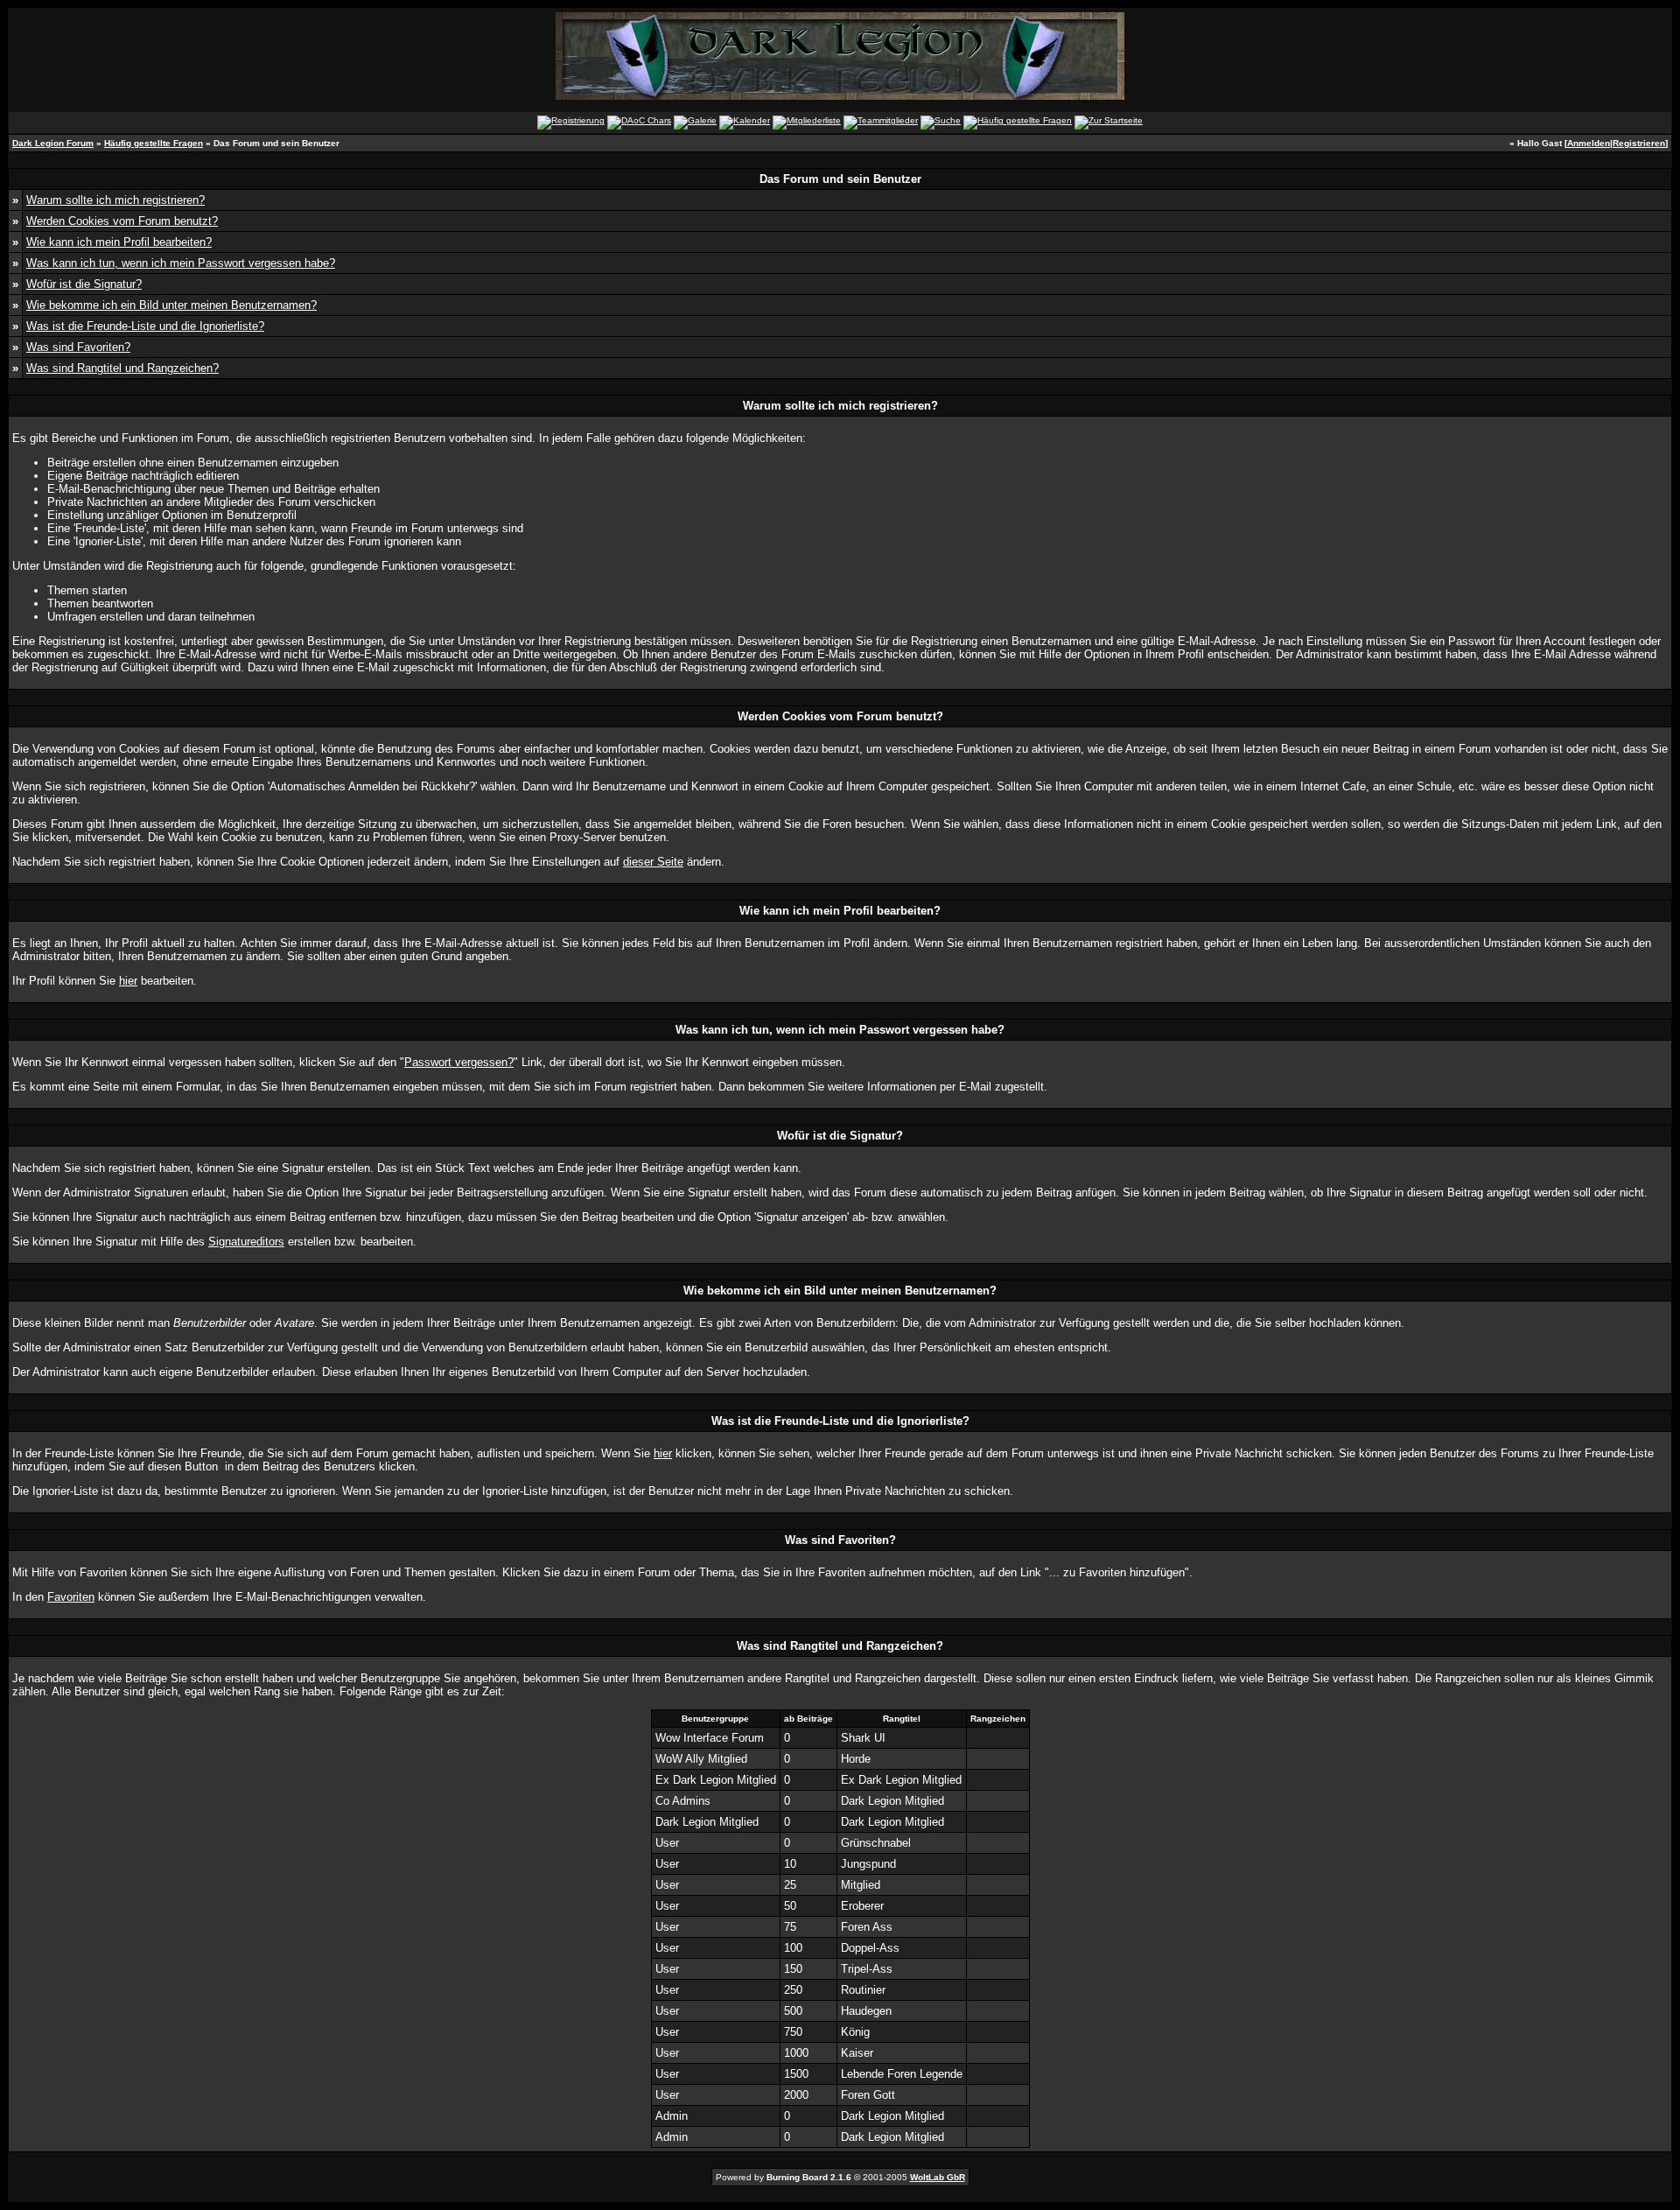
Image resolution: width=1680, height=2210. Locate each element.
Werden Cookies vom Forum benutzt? (122, 221)
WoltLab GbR (938, 2177)
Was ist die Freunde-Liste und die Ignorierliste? (145, 326)
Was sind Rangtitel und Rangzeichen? (122, 368)
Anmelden (1589, 143)
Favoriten (71, 1597)
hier (128, 981)
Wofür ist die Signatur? (84, 284)
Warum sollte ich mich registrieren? (115, 200)
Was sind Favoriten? (78, 347)
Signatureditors (246, 1242)
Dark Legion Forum (53, 143)
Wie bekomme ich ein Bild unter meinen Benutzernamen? (171, 305)
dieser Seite (653, 862)
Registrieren (1639, 143)
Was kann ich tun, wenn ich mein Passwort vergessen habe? (181, 263)
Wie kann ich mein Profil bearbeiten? (119, 242)
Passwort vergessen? (459, 1062)
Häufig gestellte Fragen (154, 143)
